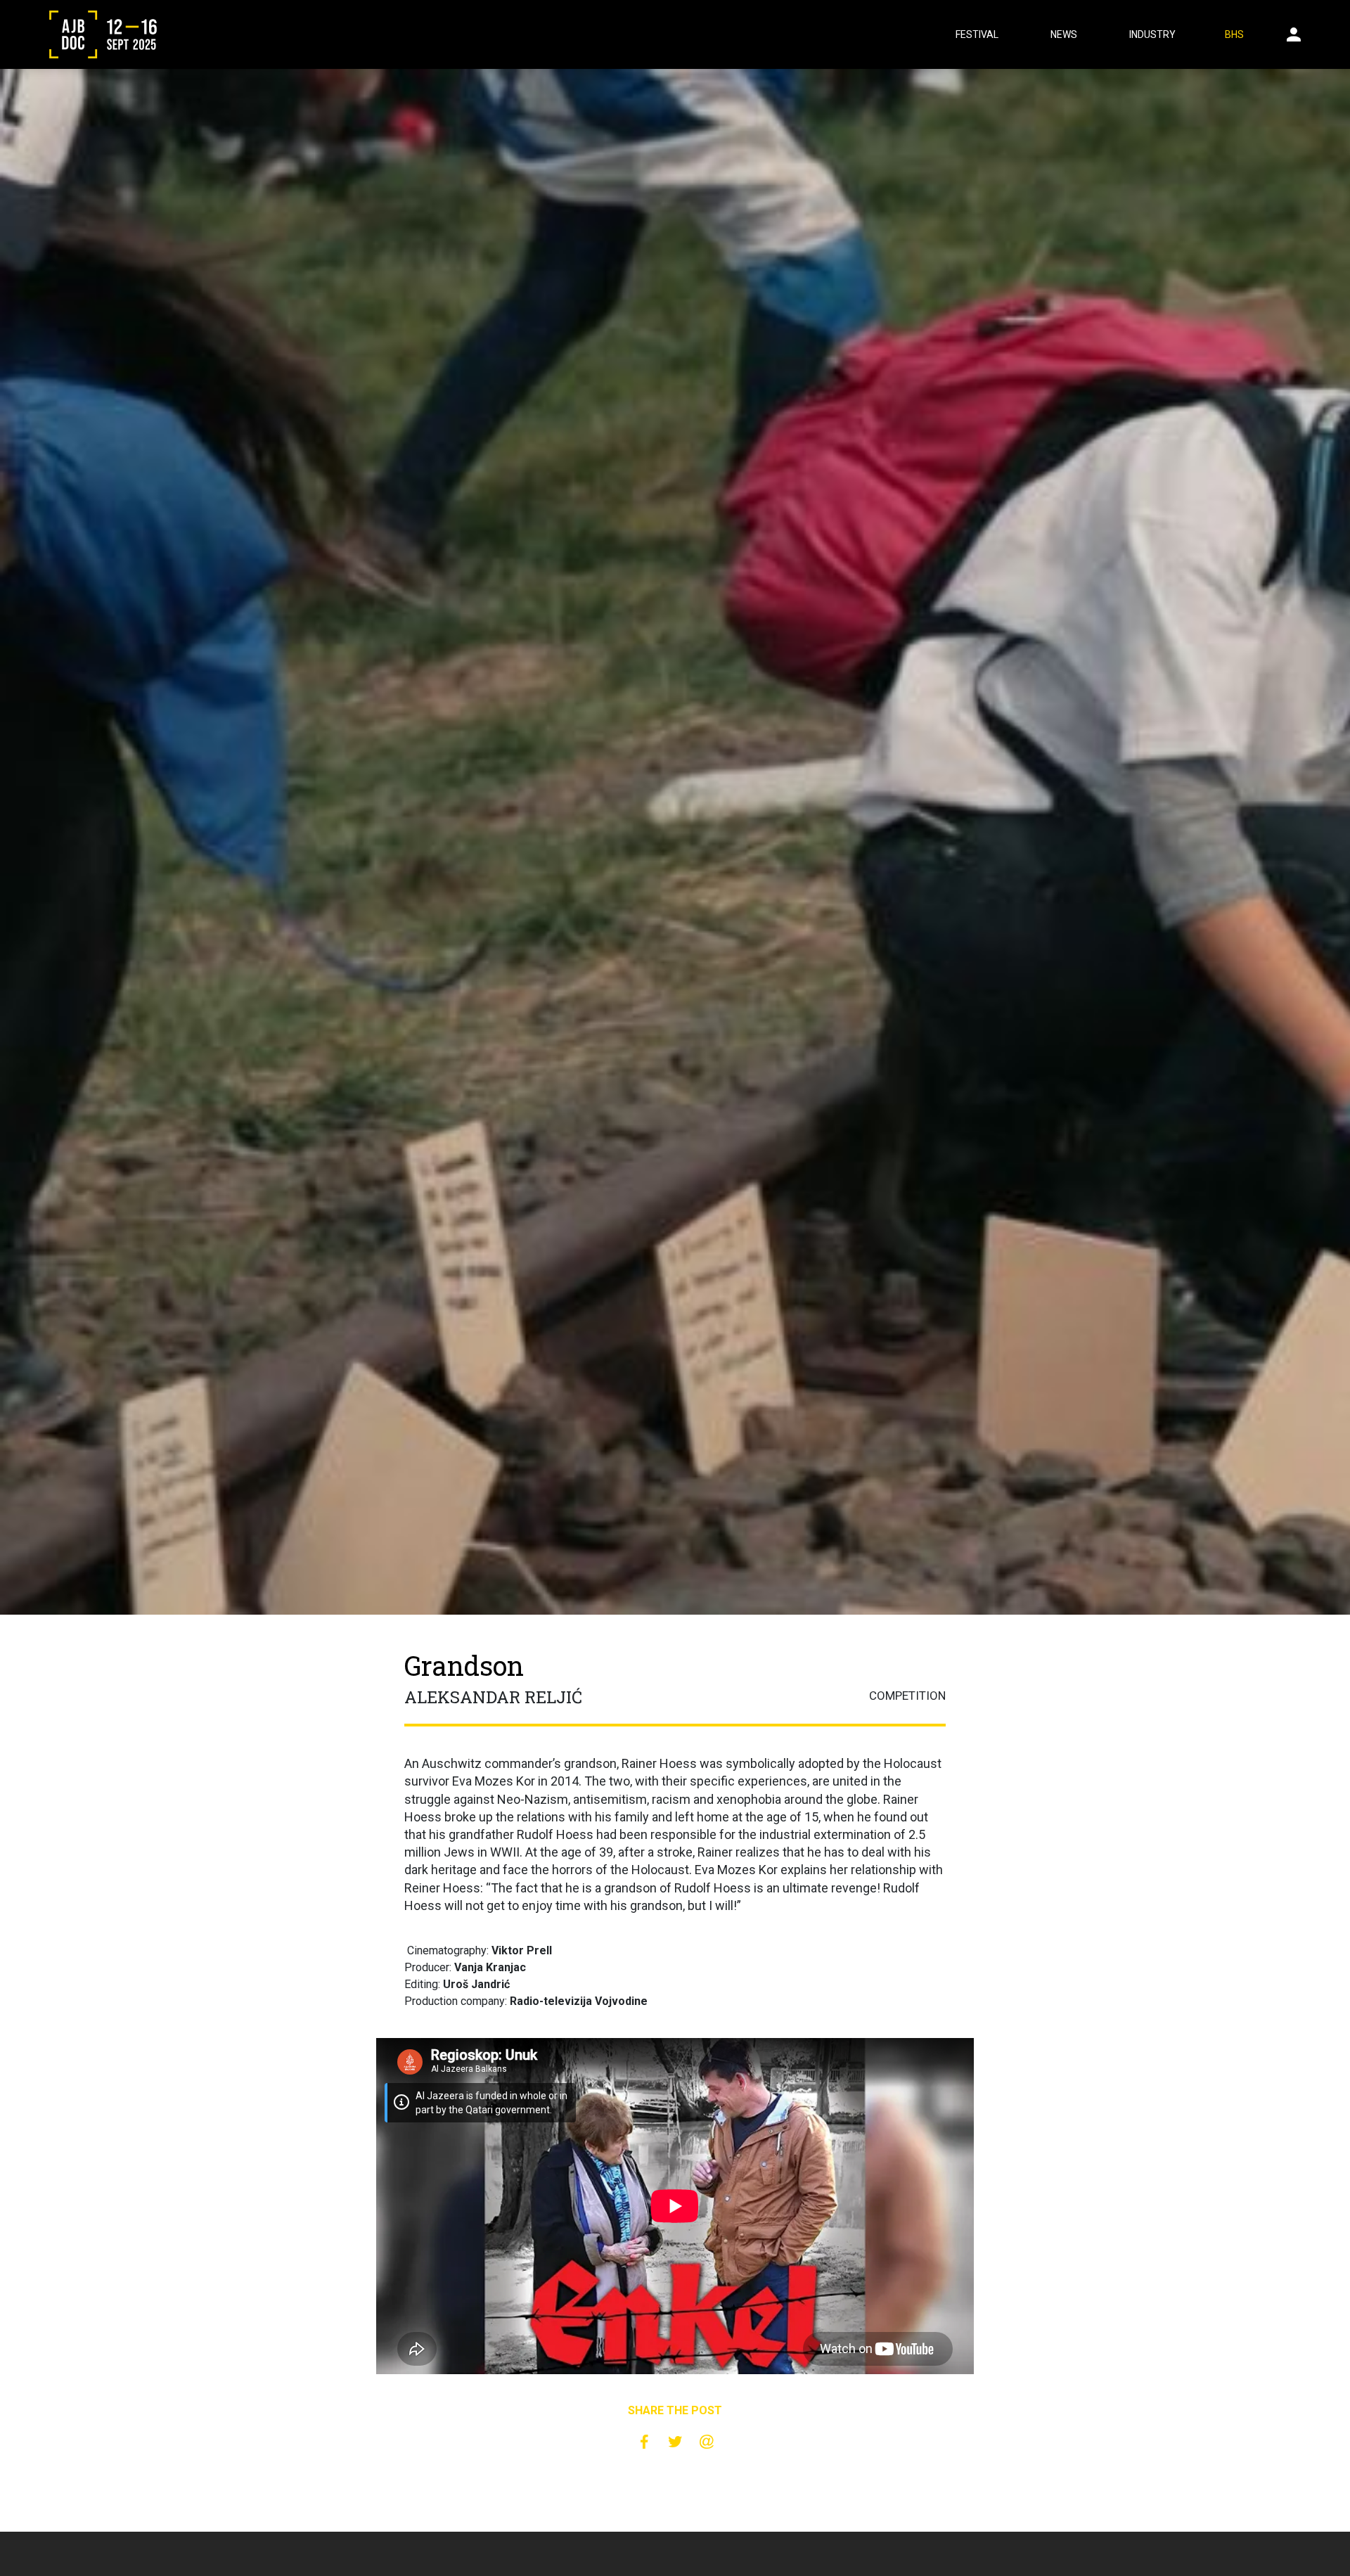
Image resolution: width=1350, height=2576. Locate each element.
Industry (1152, 34)
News (1064, 34)
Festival (977, 34)
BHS (1234, 34)
